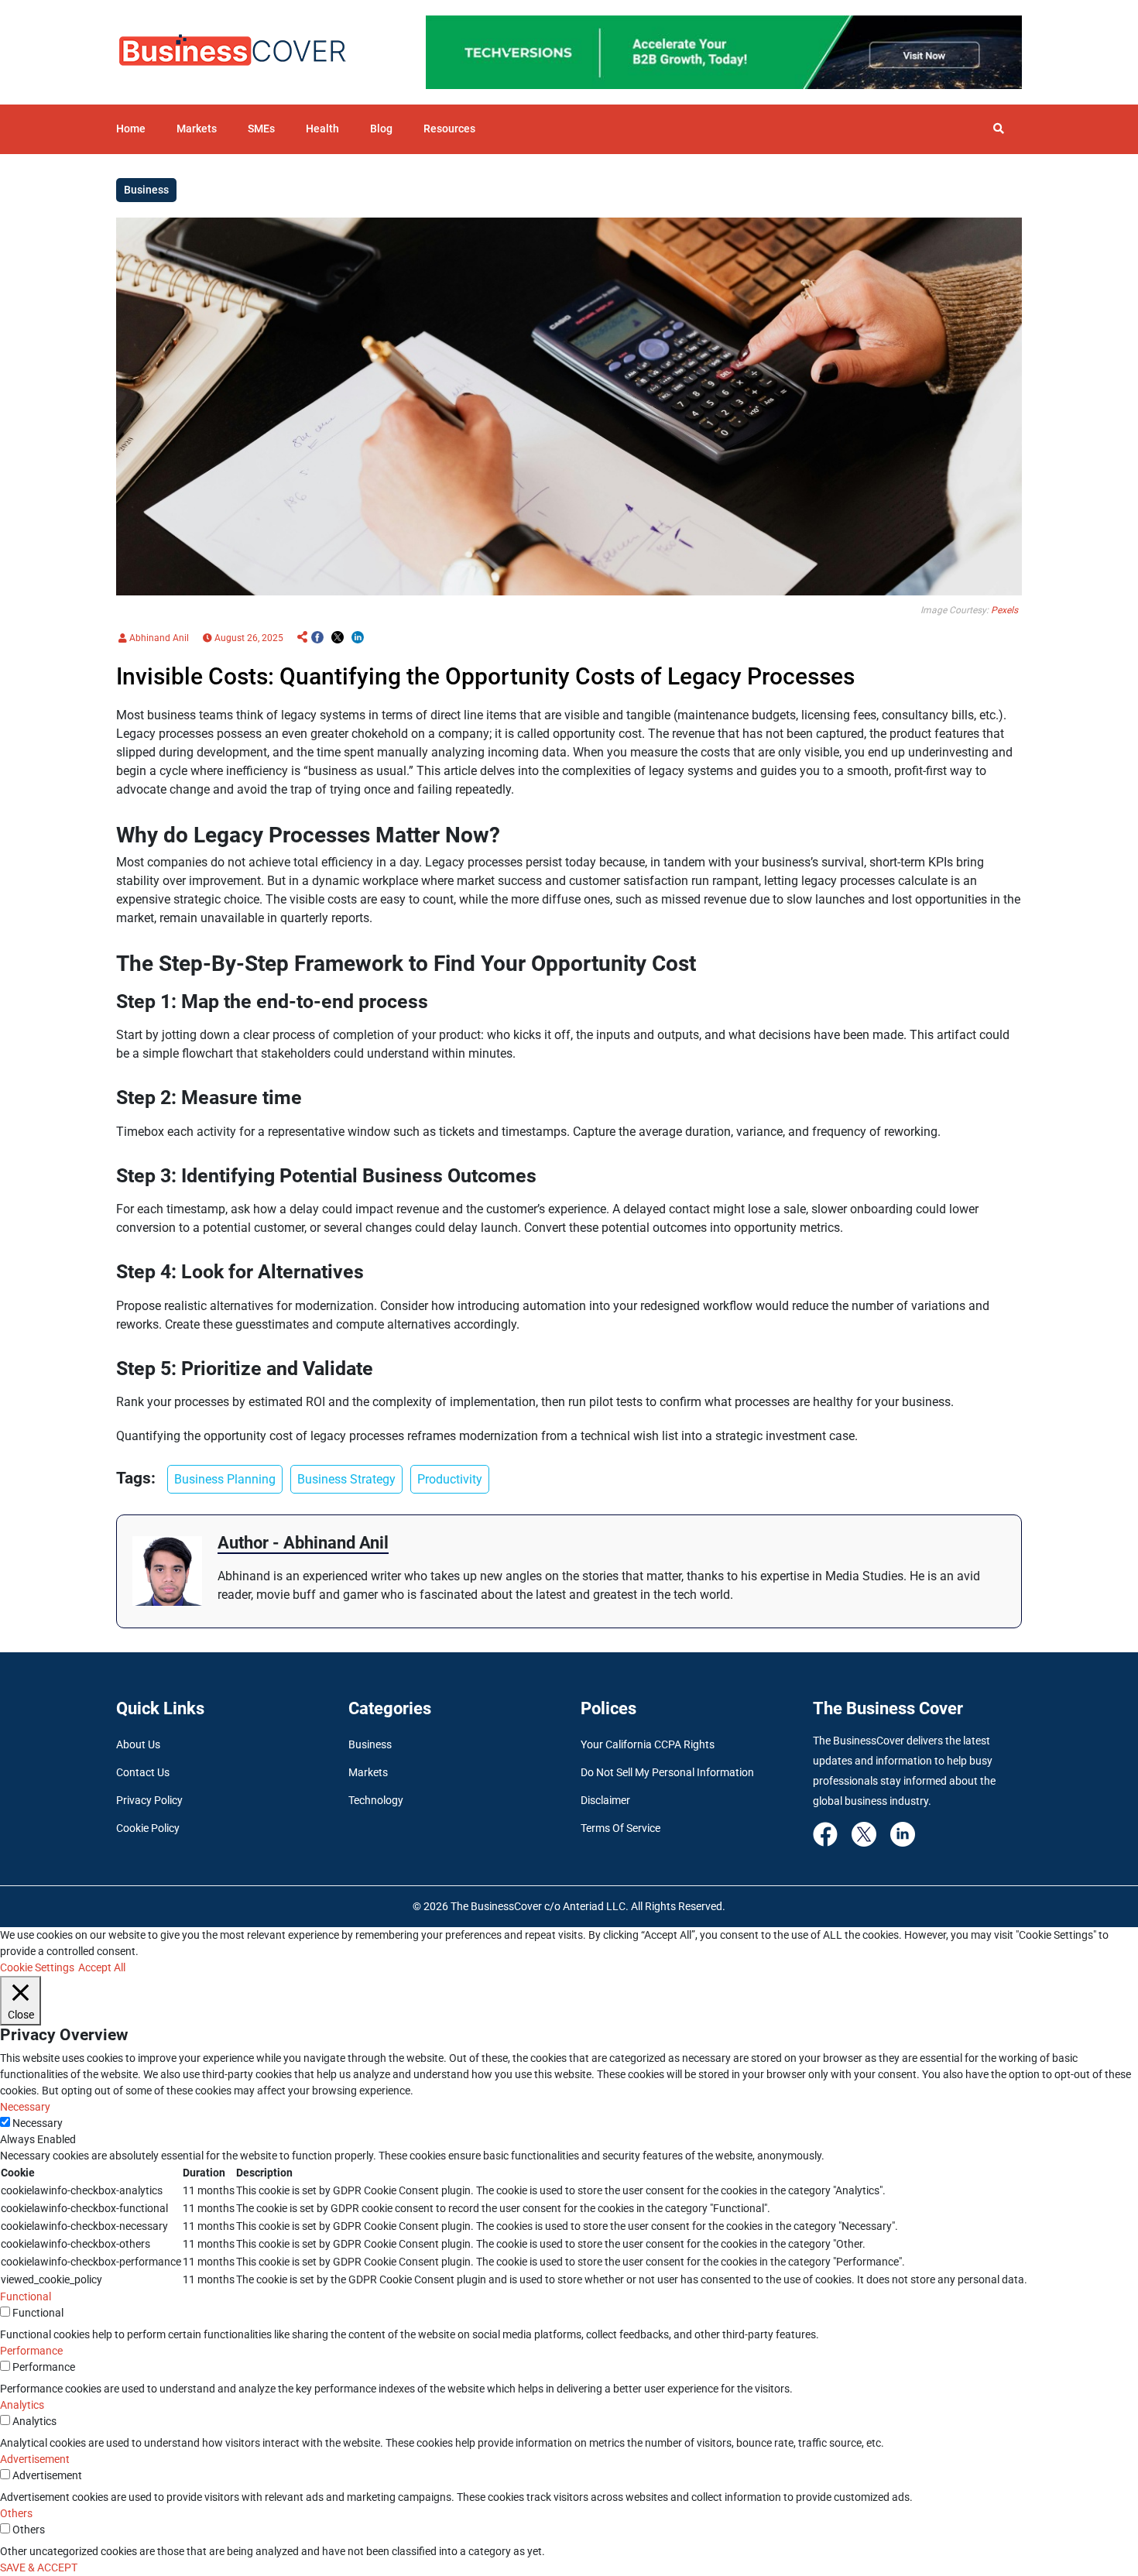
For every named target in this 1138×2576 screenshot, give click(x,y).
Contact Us (143, 1772)
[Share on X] (338, 638)
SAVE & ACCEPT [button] (39, 2567)
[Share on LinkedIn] (358, 638)
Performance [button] (31, 2351)
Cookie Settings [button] (37, 1967)
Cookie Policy (148, 1828)
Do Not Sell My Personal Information (667, 1772)
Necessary (38, 2123)
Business (370, 1744)
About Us (138, 1744)
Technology (376, 1800)
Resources (449, 129)
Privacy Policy (149, 1800)
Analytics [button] (22, 2405)
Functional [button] (26, 2296)
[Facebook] (825, 1833)
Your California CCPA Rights (648, 1744)
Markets (197, 129)
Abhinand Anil (158, 638)
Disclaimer (605, 1800)
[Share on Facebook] (317, 638)
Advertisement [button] (35, 2459)
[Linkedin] (903, 1833)
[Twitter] (864, 1833)
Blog (381, 129)
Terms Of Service (620, 1828)
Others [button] (16, 2513)
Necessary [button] (25, 2107)
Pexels (1004, 610)
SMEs (261, 129)
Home (131, 129)
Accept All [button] (102, 1967)
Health (322, 129)
